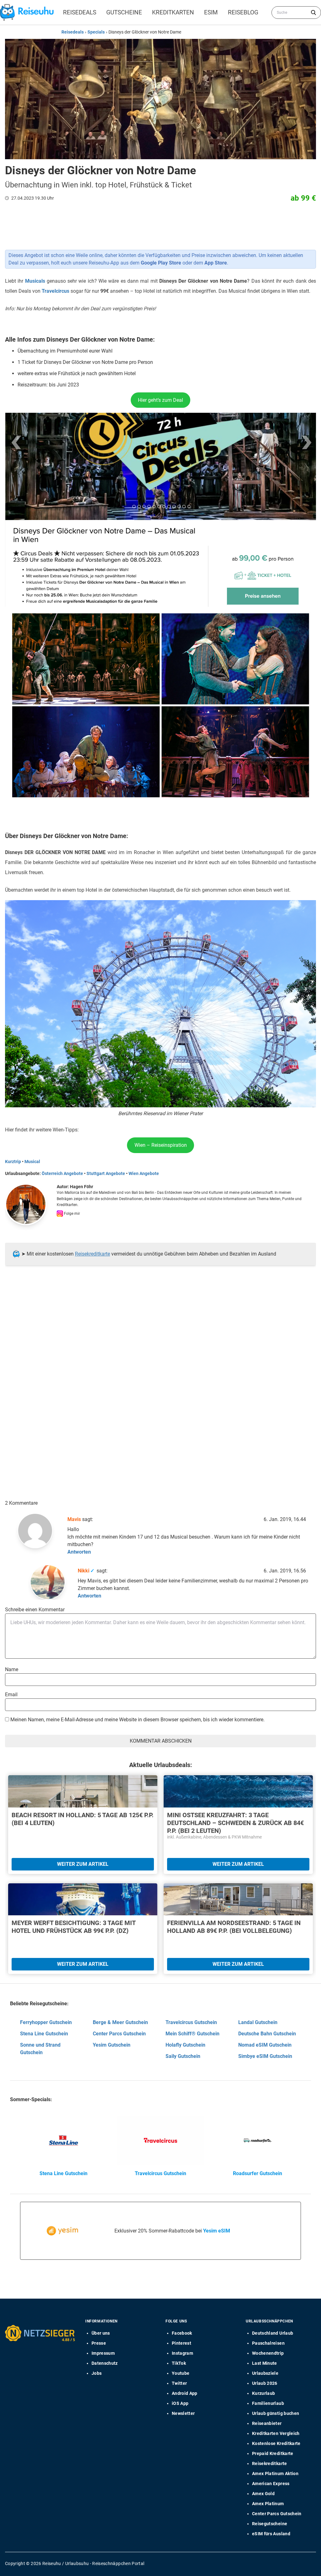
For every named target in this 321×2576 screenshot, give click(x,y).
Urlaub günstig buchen (276, 2413)
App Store (216, 263)
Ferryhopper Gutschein (46, 2022)
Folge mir (71, 1214)
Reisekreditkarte (92, 1254)
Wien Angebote (144, 1173)
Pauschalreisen (268, 2343)
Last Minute (265, 2363)
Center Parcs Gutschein (119, 2034)
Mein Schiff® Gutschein (192, 2034)
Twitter (179, 2383)
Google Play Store (161, 263)
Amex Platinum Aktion (275, 2474)
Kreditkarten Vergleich (276, 2433)
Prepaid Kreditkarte (273, 2453)
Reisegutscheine (270, 2524)
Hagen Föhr (82, 1187)
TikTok (179, 2363)
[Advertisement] (158, 1334)
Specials (96, 32)
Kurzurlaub (264, 2393)
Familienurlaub (268, 2403)
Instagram (182, 2353)
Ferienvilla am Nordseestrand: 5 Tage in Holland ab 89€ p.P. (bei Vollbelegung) (234, 1927)
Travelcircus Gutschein (191, 2022)
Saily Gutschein (183, 2056)
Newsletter (183, 2413)
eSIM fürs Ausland (271, 2534)
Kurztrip (13, 1162)
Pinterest (182, 2343)
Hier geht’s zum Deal (160, 400)
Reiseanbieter (267, 2423)
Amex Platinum (268, 2504)
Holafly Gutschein (185, 2045)
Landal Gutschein (258, 2022)
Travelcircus (55, 291)
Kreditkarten (173, 12)
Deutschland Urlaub (273, 2333)
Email (11, 1695)
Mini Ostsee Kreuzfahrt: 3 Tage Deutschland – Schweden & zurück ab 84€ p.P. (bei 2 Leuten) (235, 1823)
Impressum (103, 2353)
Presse (99, 2343)
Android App (185, 2393)
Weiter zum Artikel (83, 1864)
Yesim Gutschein (112, 2045)
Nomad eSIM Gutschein (265, 2045)
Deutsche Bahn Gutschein (267, 2034)
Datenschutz (105, 2363)
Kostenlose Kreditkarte (276, 2443)
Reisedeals (80, 12)
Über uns (101, 2333)
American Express (271, 2484)
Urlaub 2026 (265, 2383)
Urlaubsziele (265, 2373)
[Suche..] (313, 13)
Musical (32, 1162)
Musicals (35, 281)
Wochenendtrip (268, 2353)
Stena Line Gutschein (44, 2034)
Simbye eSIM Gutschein (265, 2056)
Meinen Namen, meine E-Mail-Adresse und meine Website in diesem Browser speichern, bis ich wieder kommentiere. (137, 1720)
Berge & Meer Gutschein (120, 2022)
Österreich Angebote (62, 1173)
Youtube (181, 2373)
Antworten (79, 1552)
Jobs (97, 2373)
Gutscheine (124, 12)
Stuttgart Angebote (106, 1173)
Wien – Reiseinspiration (161, 1145)
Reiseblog (243, 12)
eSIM (211, 12)
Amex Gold (263, 2494)
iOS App (180, 2403)
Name (12, 1669)
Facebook (182, 2333)
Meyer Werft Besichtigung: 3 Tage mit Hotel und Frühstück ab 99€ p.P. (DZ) (74, 1927)
